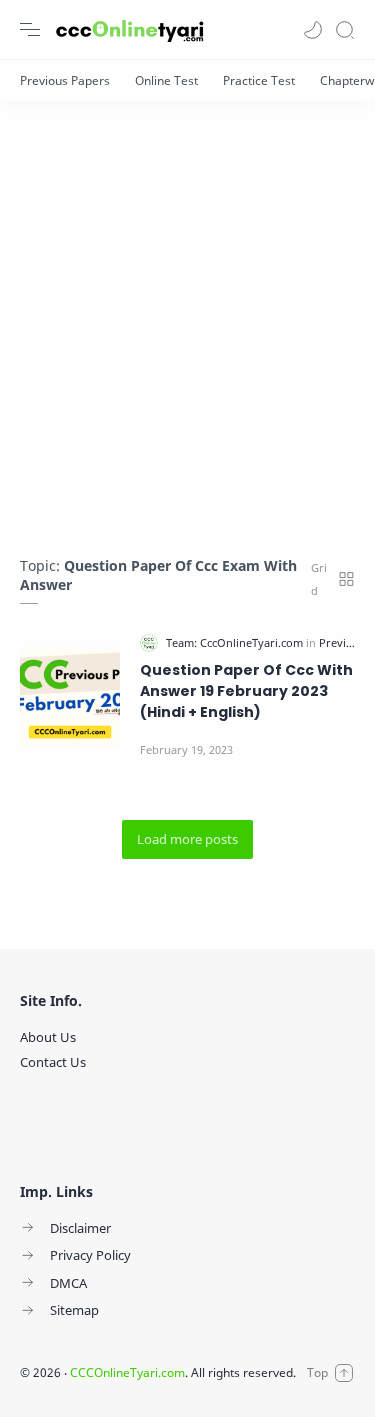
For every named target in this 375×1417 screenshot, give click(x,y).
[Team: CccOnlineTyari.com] (236, 642)
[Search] (345, 30)
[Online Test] (166, 80)
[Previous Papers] (65, 80)
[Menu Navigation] (30, 30)
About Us (48, 1037)
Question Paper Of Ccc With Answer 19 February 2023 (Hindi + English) (246, 691)
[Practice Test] (259, 80)
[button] (313, 30)
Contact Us (53, 1062)
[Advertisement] (187, 318)
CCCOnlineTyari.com (127, 1372)
